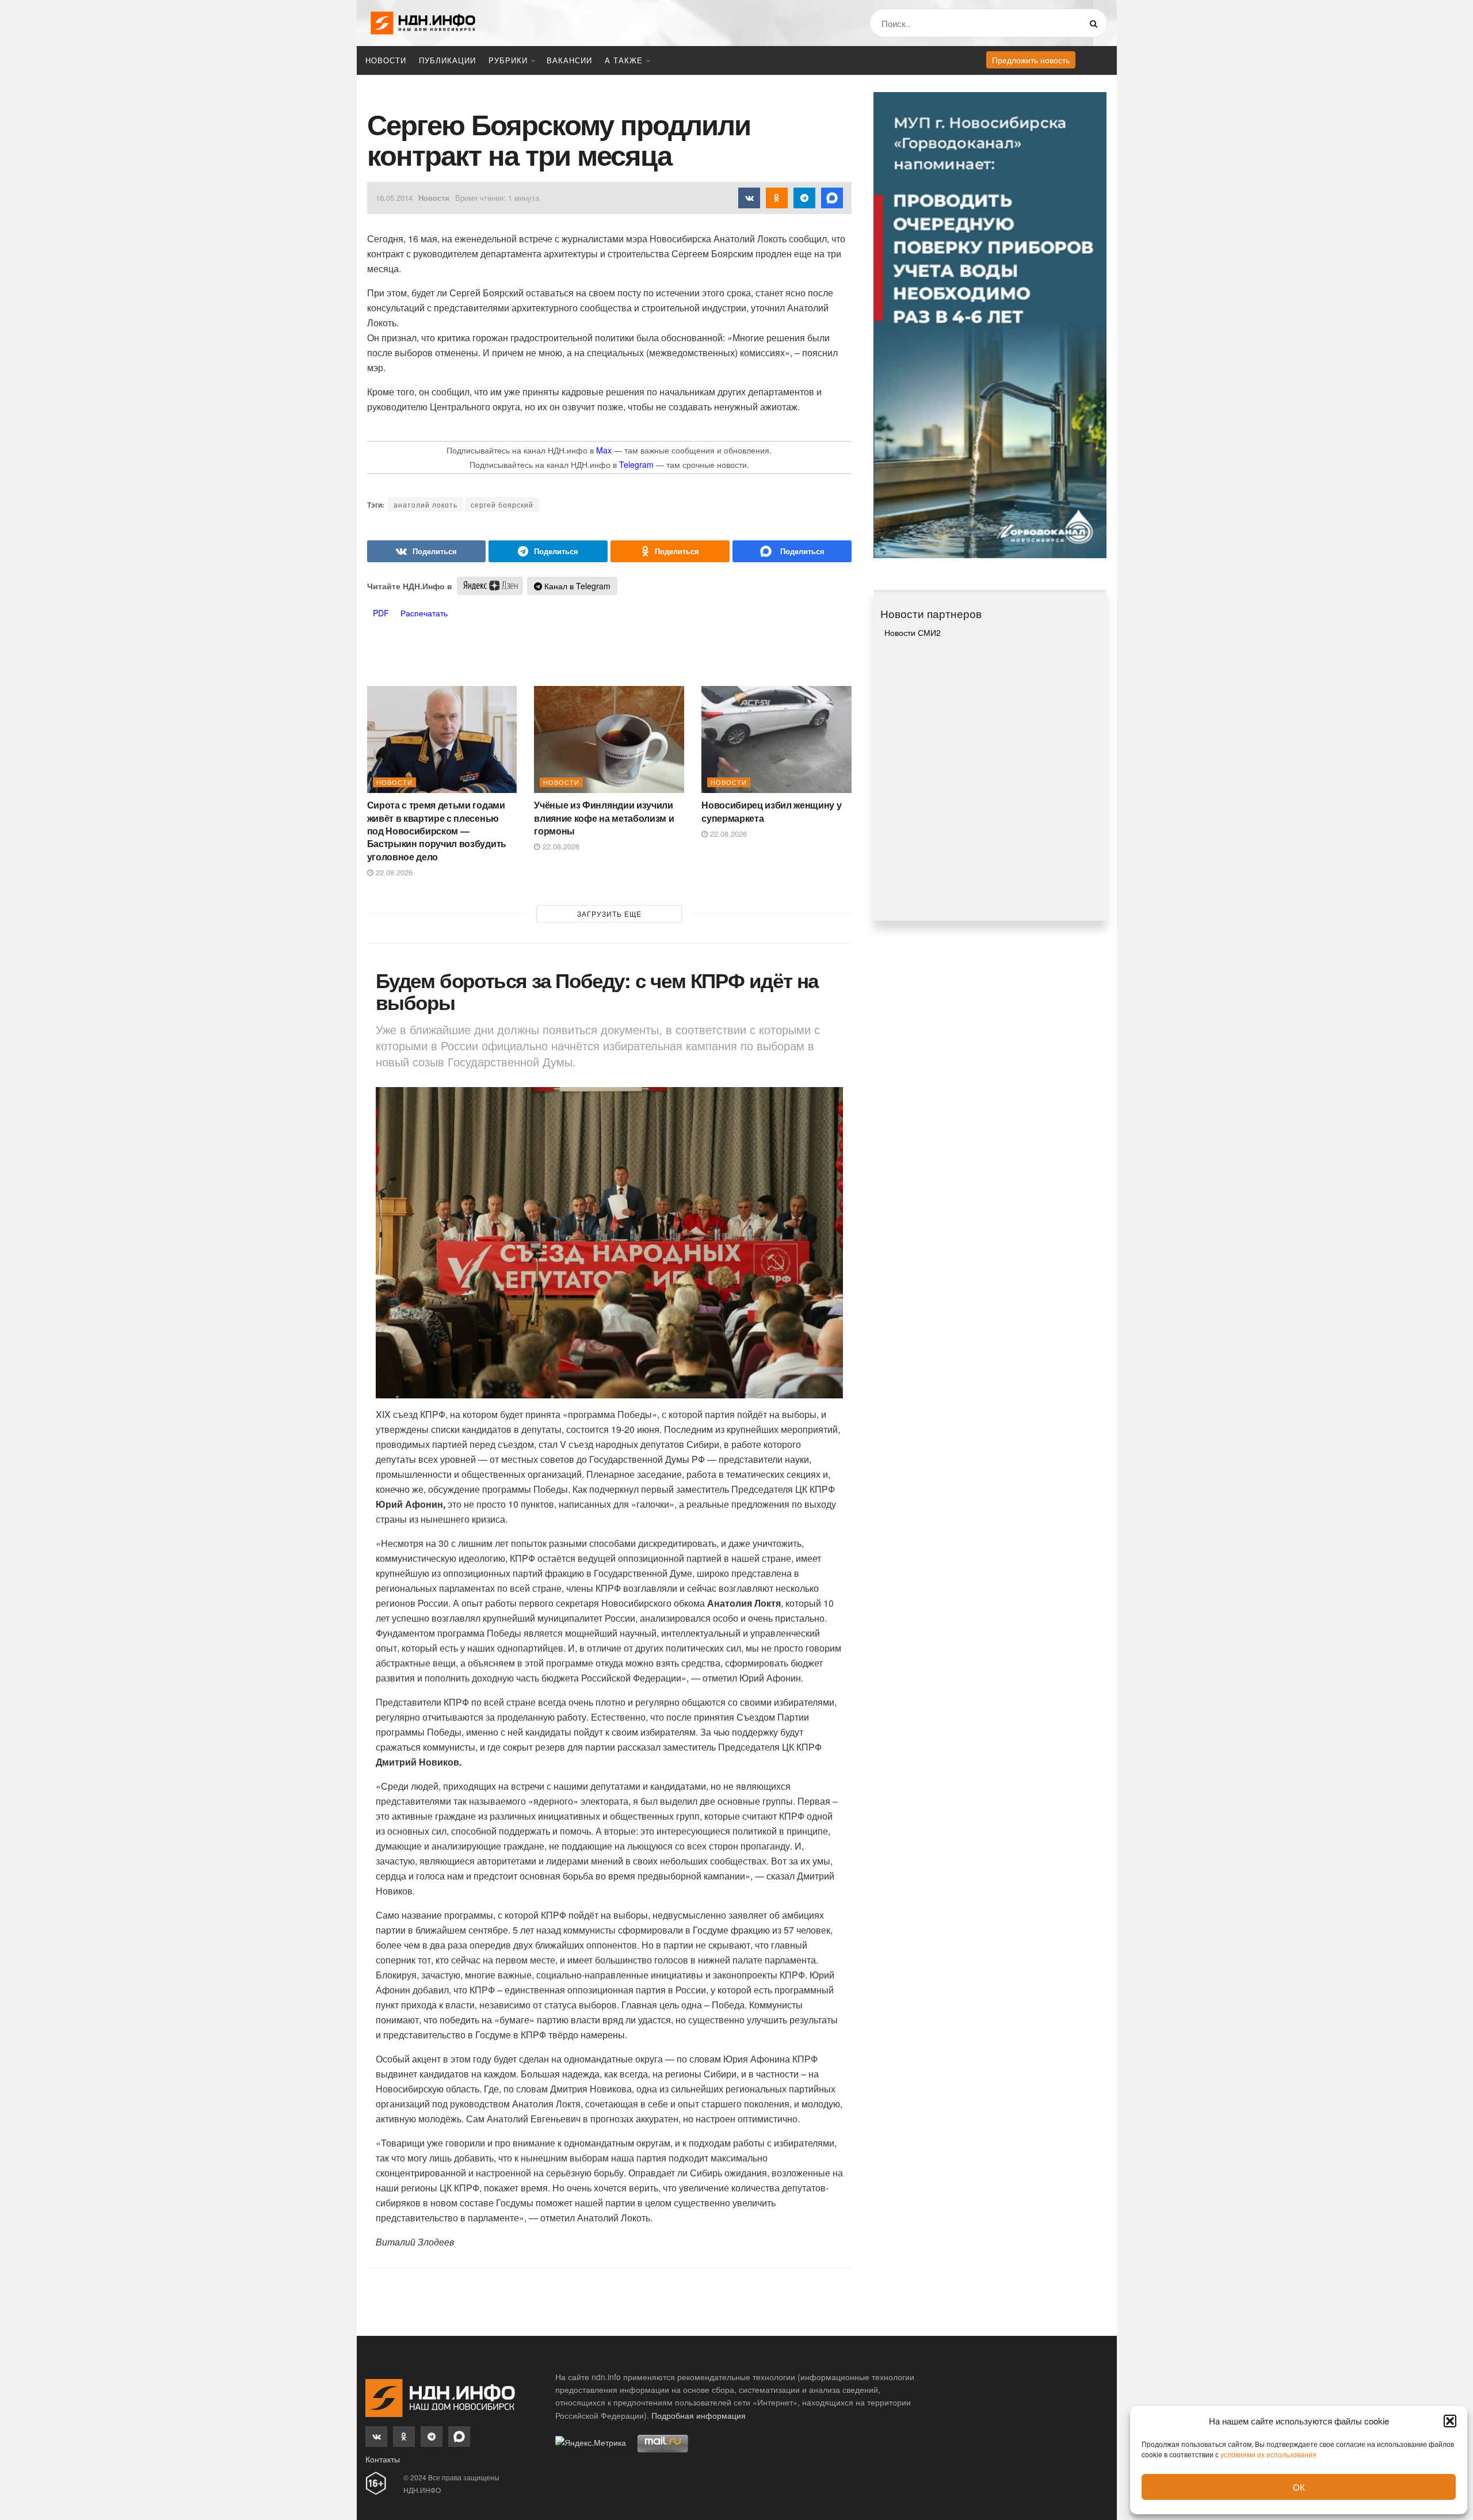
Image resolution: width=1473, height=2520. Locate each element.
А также (624, 60)
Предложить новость (1031, 60)
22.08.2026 (393, 872)
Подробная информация (699, 2415)
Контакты (383, 2459)
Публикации (447, 60)
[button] (1450, 2421)
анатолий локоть (426, 504)
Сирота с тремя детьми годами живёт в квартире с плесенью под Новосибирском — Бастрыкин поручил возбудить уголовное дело (437, 831)
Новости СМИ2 (913, 632)
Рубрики (508, 60)
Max (604, 450)
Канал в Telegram (576, 586)
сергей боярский (502, 504)
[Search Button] (1096, 23)
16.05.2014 (394, 198)
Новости (386, 60)
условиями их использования (1268, 2454)
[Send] (792, 551)
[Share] (427, 551)
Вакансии (569, 60)
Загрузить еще (609, 914)
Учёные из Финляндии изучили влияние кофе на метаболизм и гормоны (604, 818)
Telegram (636, 464)
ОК (1299, 2487)
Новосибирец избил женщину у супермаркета (771, 811)
